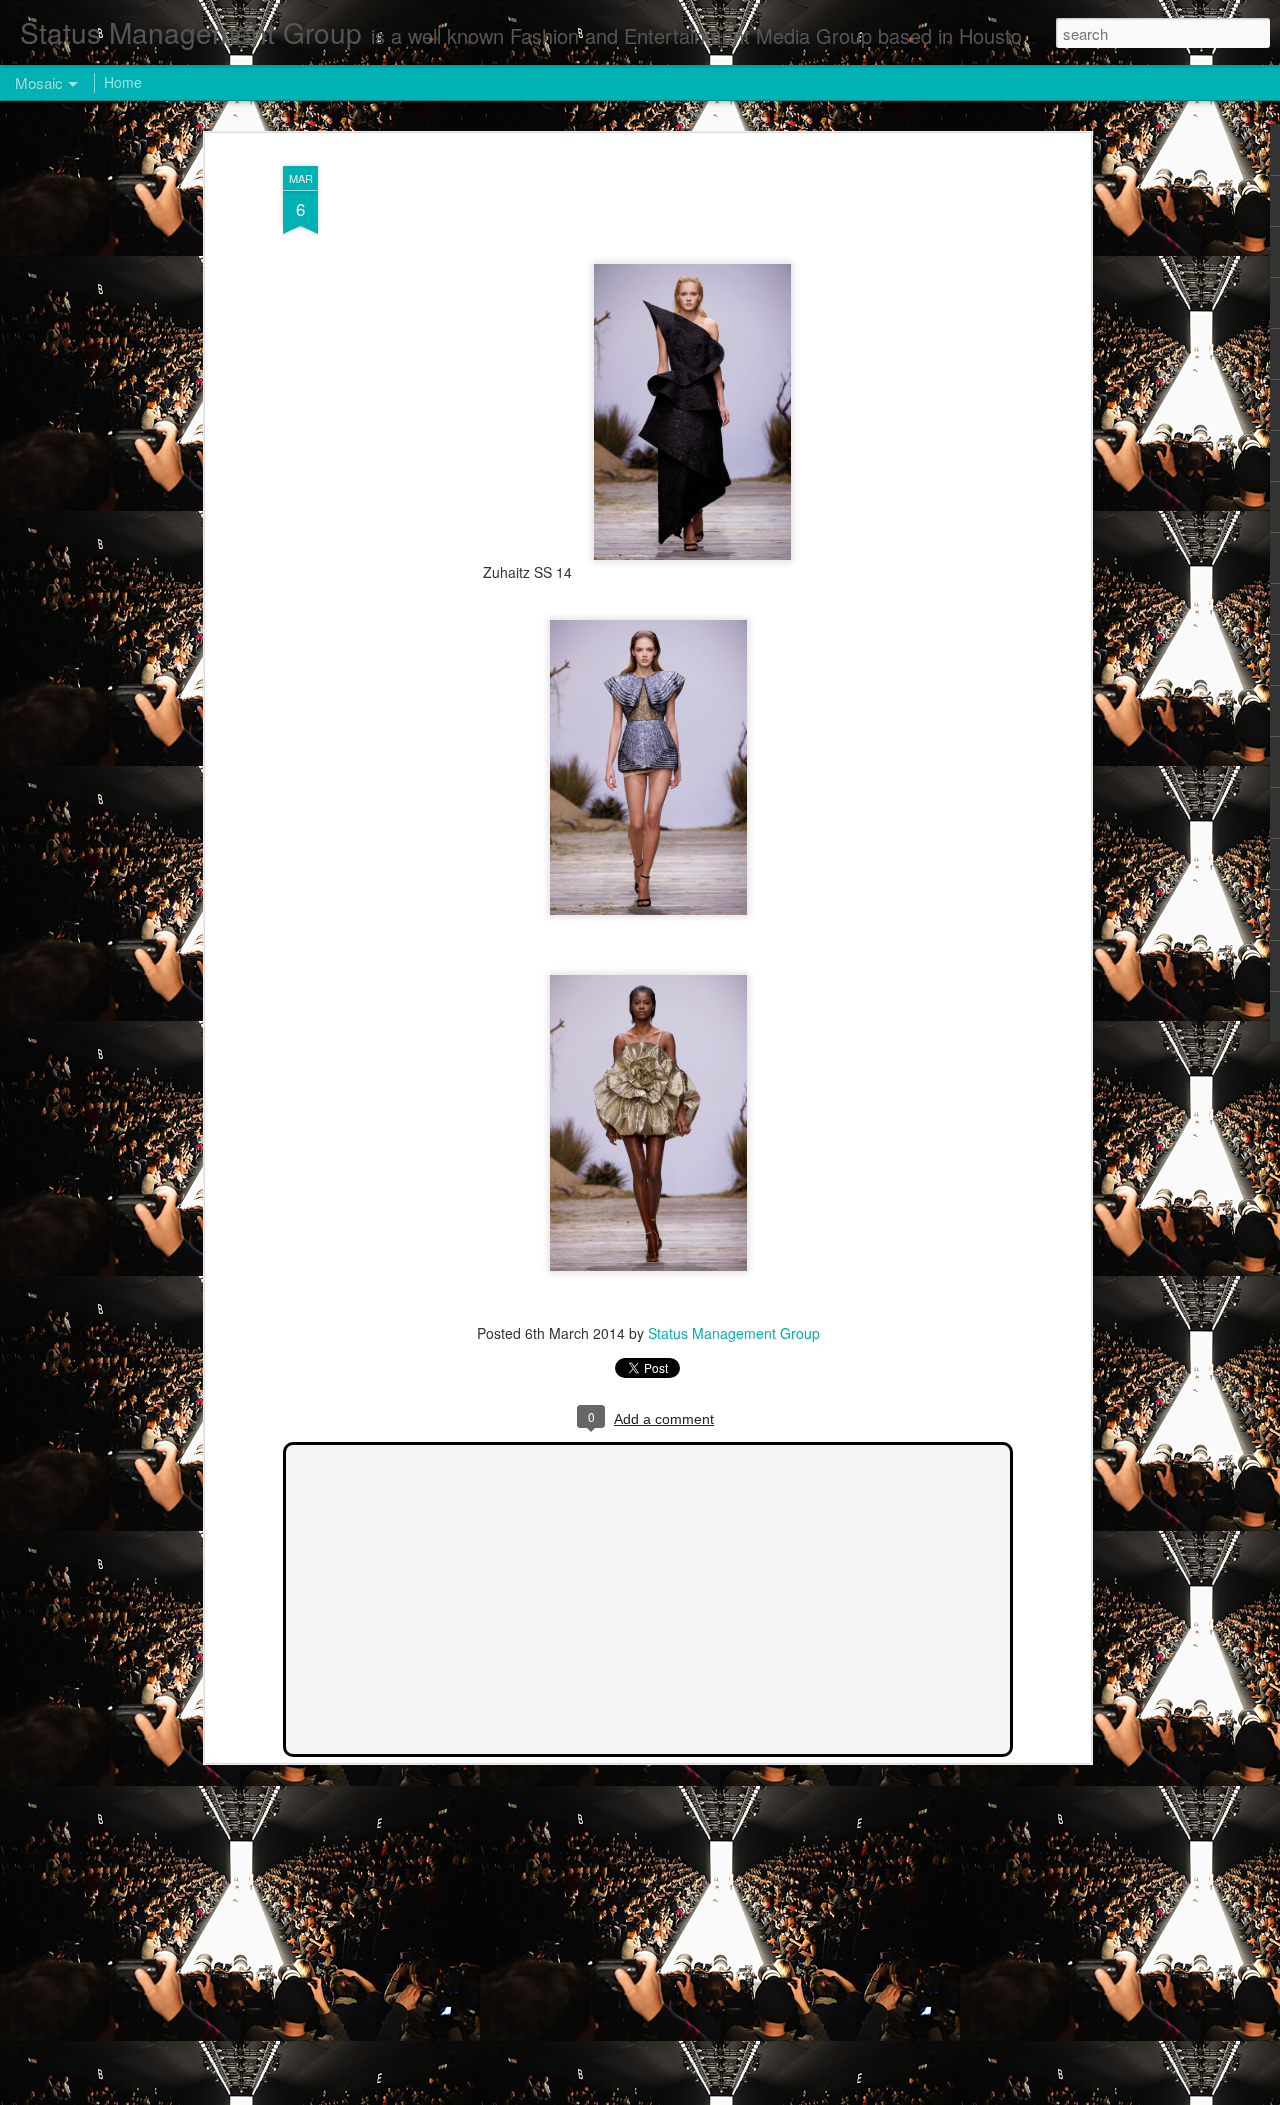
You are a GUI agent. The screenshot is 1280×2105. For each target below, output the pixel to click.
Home (123, 82)
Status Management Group (734, 1333)
